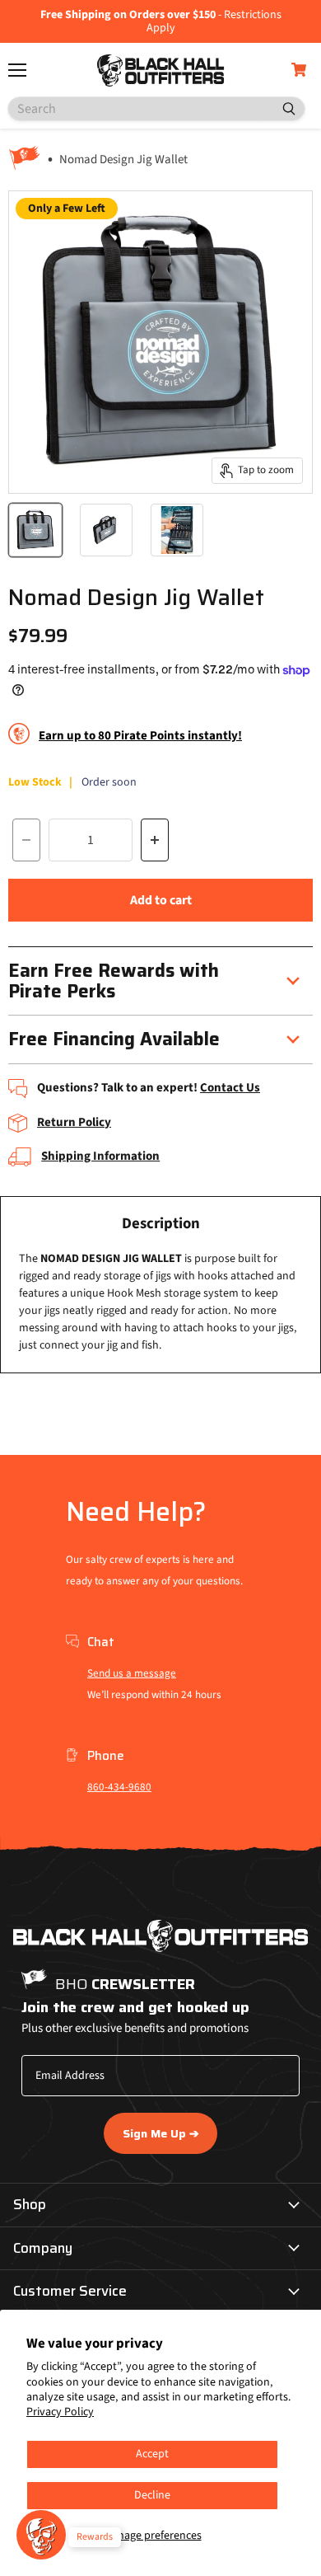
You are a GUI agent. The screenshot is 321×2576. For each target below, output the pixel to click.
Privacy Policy (60, 2412)
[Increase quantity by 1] (155, 840)
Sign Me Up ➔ (161, 2133)
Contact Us (230, 1088)
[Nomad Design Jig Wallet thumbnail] (35, 530)
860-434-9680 (119, 1787)
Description (161, 1224)
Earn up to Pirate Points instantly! (140, 736)
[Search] (282, 109)
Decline (152, 2495)
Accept (152, 2454)
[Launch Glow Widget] (41, 2535)
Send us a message (132, 1673)
